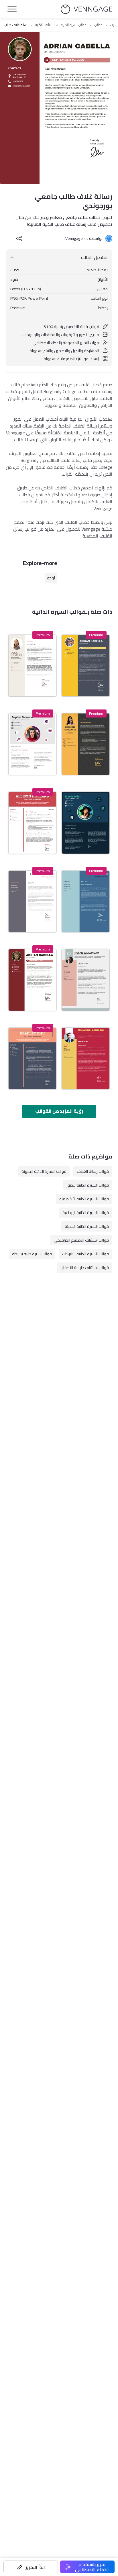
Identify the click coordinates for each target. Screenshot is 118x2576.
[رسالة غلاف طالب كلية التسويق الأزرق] (86, 901)
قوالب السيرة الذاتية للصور (88, 1185)
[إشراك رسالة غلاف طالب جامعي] (86, 744)
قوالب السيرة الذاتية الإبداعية (86, 1213)
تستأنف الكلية (44, 25)
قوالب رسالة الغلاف (93, 1171)
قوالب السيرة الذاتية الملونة (44, 1171)
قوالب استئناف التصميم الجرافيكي (81, 1240)
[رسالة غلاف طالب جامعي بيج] (32, 666)
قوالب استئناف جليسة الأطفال (85, 1268)
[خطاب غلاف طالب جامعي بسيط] (86, 980)
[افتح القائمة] (12, 9)
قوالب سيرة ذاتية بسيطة (32, 1254)
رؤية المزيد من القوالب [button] (59, 1111)
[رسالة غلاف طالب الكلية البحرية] (86, 823)
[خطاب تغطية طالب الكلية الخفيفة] (32, 744)
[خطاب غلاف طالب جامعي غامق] (32, 1058)
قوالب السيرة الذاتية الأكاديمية (84, 1199)
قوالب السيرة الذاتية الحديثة (87, 1226)
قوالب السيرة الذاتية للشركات (85, 1254)
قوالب (98, 25)
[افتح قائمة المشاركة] (19, 238)
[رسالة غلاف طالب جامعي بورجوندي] (32, 980)
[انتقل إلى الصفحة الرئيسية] (86, 9)
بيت (112, 25)
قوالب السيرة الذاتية (74, 25)
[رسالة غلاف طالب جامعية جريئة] (86, 666)
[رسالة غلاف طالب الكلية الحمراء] (32, 823)
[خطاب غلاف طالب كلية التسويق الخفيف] (32, 901)
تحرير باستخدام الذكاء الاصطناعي (92, 2567)
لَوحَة (51, 578)
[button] (31, 2567)
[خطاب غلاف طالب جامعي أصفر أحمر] (86, 1058)
